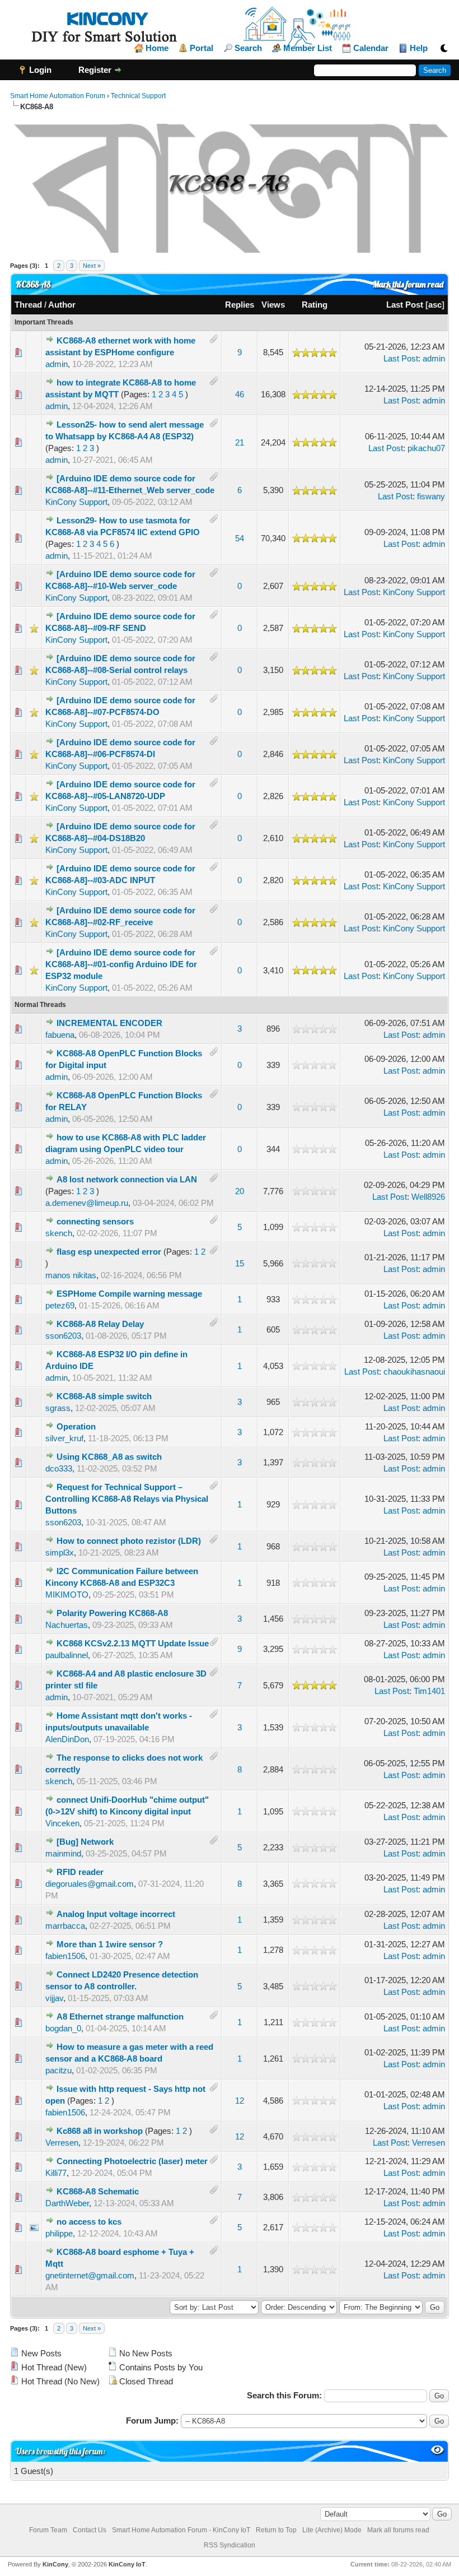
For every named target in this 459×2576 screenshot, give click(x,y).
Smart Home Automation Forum (58, 96)
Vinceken (62, 1823)
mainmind (63, 1853)
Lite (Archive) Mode (332, 2530)
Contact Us (90, 2530)
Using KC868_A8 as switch (109, 1457)
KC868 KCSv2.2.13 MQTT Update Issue (133, 1643)
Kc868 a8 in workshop (100, 2131)
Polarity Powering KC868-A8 (112, 1613)
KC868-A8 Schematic (98, 2191)
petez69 (60, 1305)
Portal (202, 48)
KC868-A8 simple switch (104, 1396)
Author (62, 305)
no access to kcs (89, 2222)
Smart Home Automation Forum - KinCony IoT (181, 2530)
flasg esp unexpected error (109, 1252)
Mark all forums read (398, 2530)
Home (157, 48)
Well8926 (428, 1197)
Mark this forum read (408, 284)
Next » (92, 266)
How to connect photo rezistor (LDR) (129, 1541)
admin (57, 364)
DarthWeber (67, 2203)
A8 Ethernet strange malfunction (120, 2016)
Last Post (405, 305)
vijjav (54, 1998)
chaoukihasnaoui (414, 1371)
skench (59, 1233)
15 (240, 1263)
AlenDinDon (67, 1739)
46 (240, 394)
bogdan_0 (63, 2028)
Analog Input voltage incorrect (116, 1914)
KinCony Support (76, 502)
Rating (315, 305)
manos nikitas (71, 1275)
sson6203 (63, 1336)
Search (248, 48)
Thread (28, 305)
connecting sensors (95, 1221)
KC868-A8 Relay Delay (100, 1324)
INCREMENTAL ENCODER (109, 1023)
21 (240, 442)
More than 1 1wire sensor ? (110, 1944)
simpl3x (60, 1552)
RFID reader (80, 1872)
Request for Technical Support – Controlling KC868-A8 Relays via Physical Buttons (127, 1499)
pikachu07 (426, 448)
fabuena (60, 1035)
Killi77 (56, 2173)
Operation (76, 1426)
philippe (59, 2233)
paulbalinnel (67, 1655)
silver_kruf (64, 1438)
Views (273, 305)
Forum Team (48, 2530)
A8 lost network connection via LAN (127, 1179)
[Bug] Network (85, 1842)
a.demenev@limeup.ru (87, 1203)
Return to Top (276, 2530)
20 (240, 1191)
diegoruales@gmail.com (90, 1884)
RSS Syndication (230, 2545)
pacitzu (58, 2070)
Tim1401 (429, 1691)
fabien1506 (65, 1956)
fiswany (431, 496)
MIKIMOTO (67, 1595)
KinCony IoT (127, 2564)
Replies (240, 305)
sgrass (58, 1408)
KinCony (55, 2564)
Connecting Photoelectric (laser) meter (132, 2161)
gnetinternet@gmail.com (90, 2275)
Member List (308, 48)
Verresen (62, 2143)
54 (240, 538)
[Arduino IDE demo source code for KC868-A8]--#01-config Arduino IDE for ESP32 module (121, 964)
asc (435, 305)
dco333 (59, 1468)
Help (419, 48)
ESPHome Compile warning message (129, 1294)
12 (240, 2101)
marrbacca (65, 1926)
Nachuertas (67, 1625)
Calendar (371, 48)
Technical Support (138, 96)
